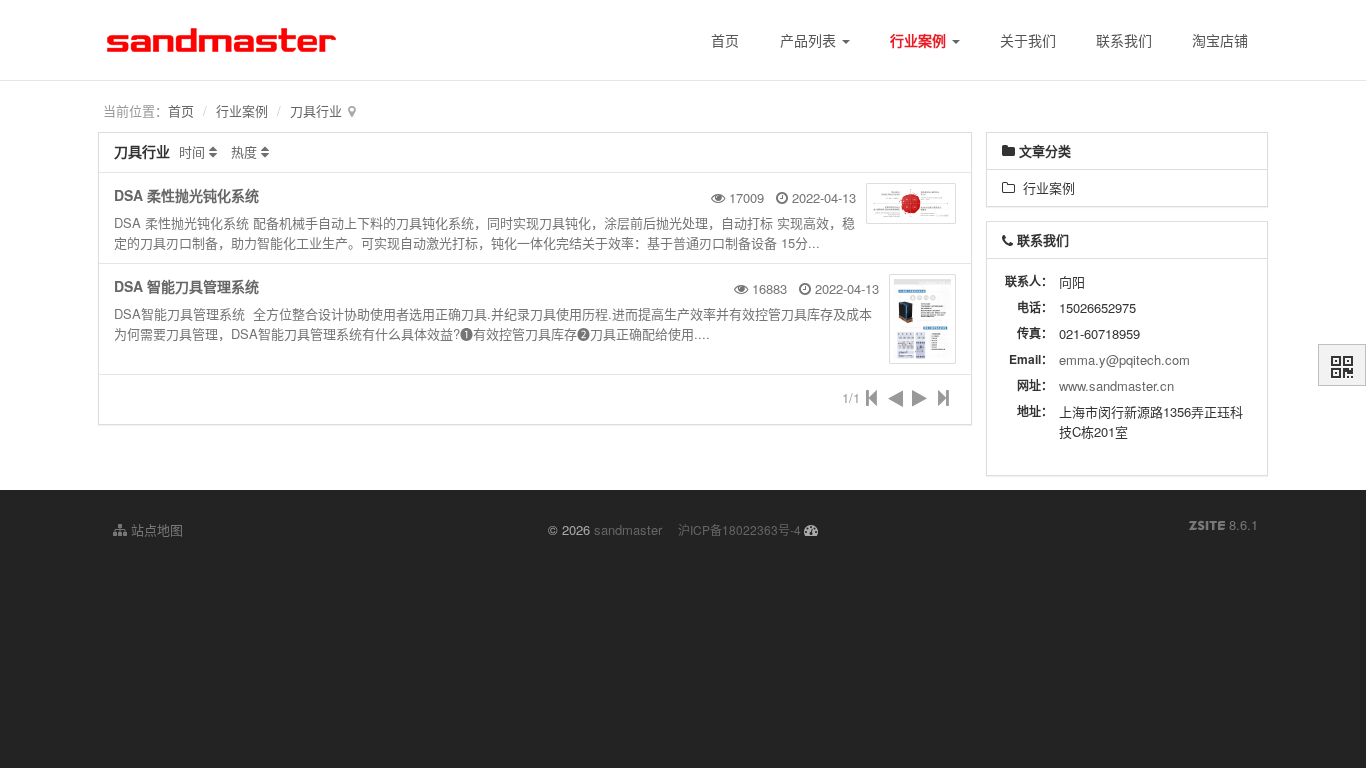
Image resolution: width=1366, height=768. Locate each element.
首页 (725, 40)
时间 (192, 151)
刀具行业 (316, 110)
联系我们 (1124, 40)
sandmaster (628, 529)
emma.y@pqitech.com (1124, 359)
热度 (244, 151)
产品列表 (810, 40)
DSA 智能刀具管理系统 (186, 286)
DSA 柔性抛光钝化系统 (186, 195)
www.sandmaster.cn (1116, 385)
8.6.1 (1223, 525)
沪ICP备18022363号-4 (739, 529)
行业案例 (920, 40)
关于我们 (1028, 40)
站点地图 (155, 529)
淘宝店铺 (1220, 40)
